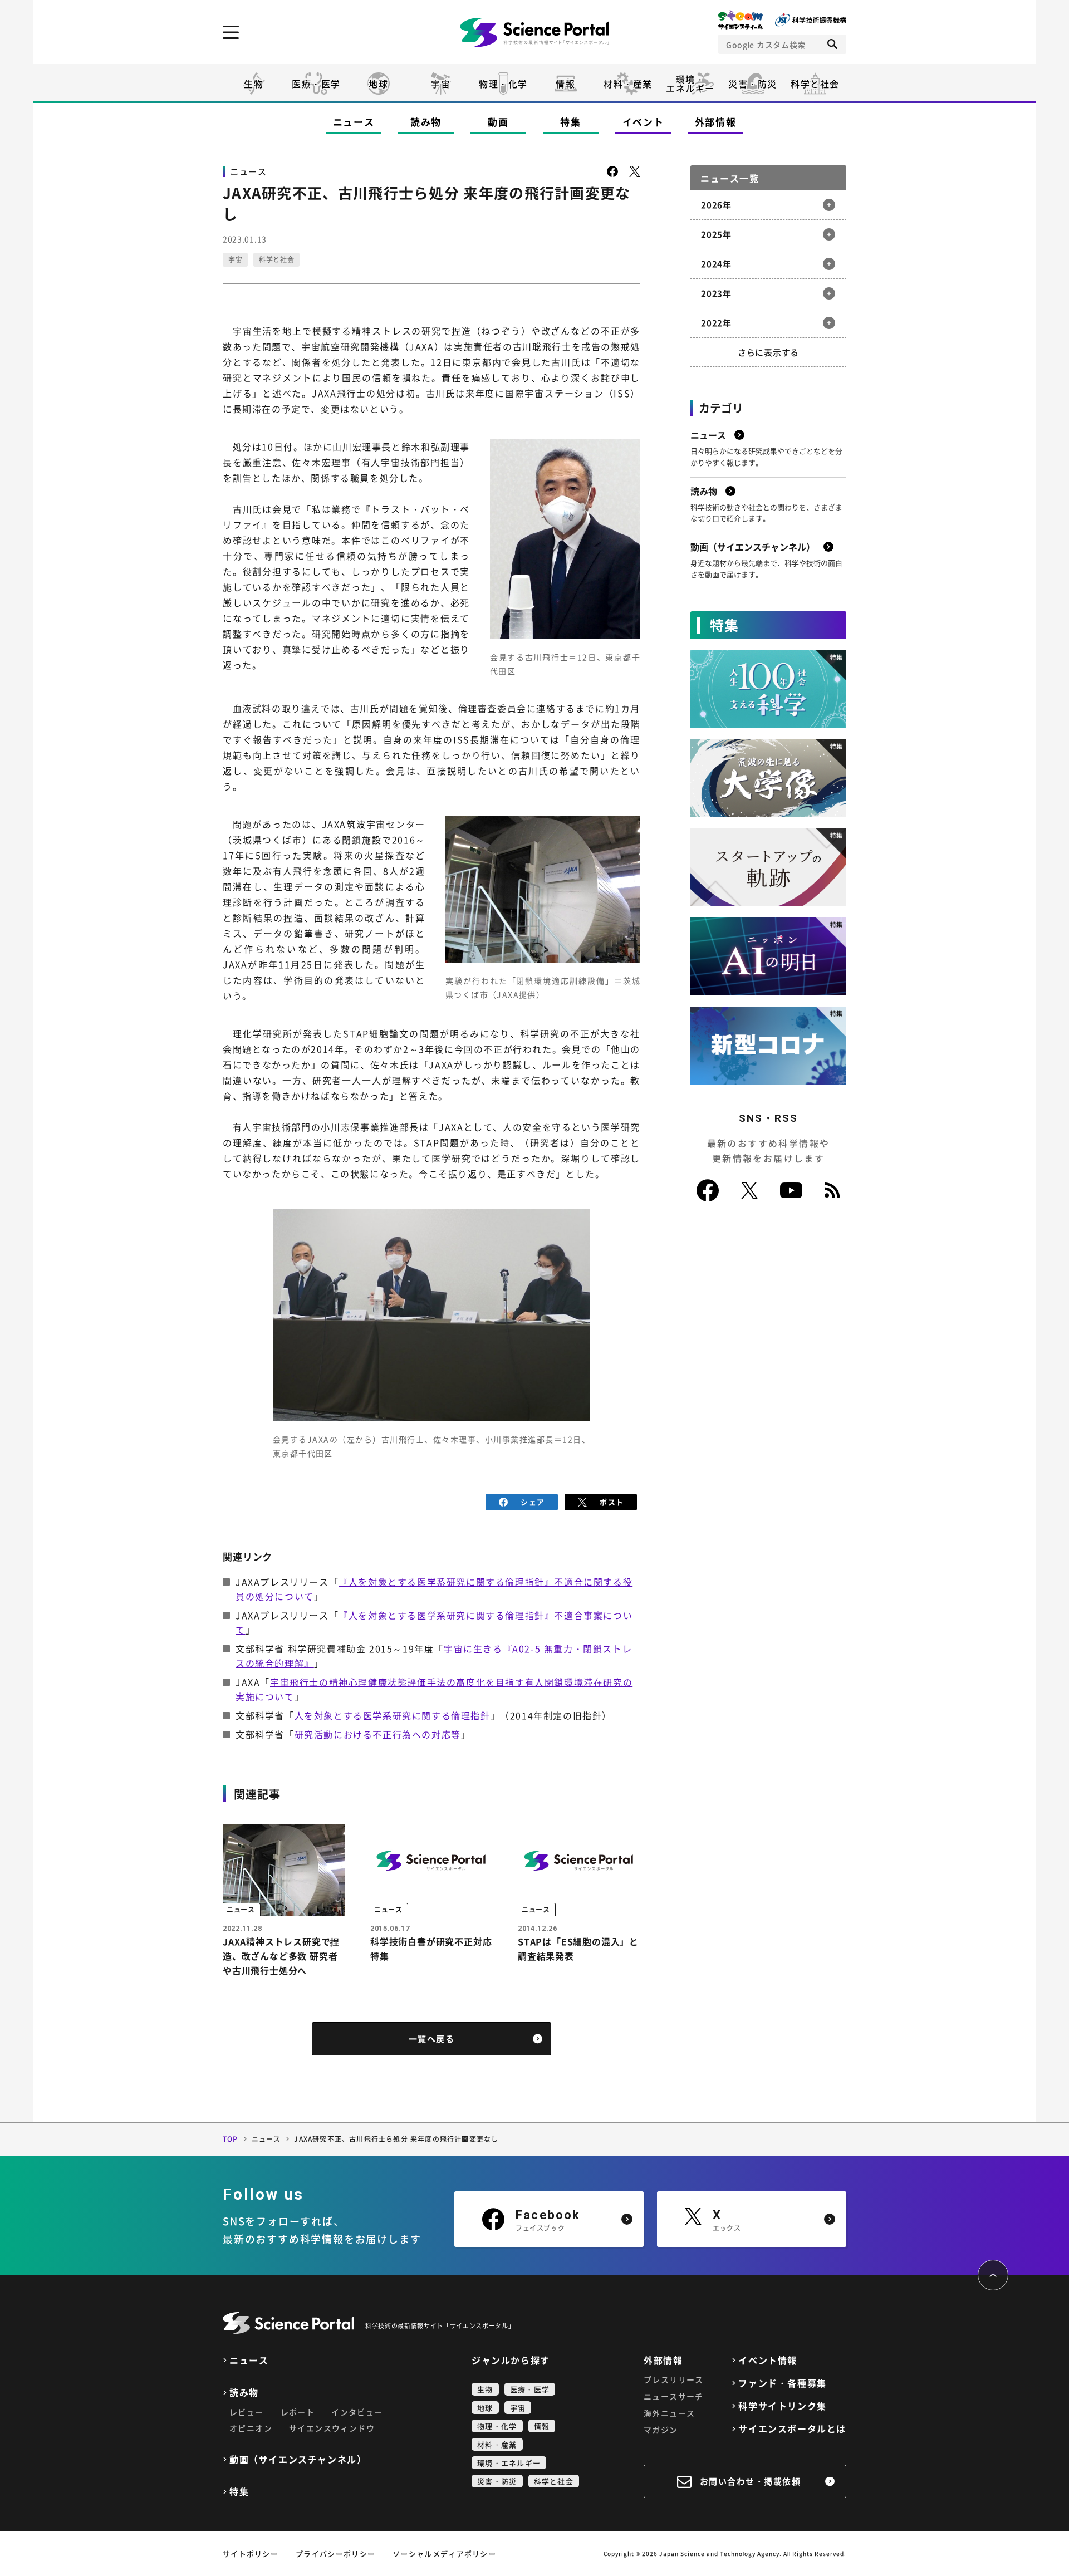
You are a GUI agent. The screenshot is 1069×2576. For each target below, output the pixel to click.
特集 (570, 122)
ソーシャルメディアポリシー (444, 2553)
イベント (643, 122)
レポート (298, 2412)
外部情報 (716, 122)
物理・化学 (503, 84)
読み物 (426, 122)
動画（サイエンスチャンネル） (298, 2459)
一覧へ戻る (432, 2039)
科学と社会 (815, 84)
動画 (498, 122)
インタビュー (357, 2412)
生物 (254, 84)
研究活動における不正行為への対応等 (378, 1734)
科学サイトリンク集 (782, 2406)
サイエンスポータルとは (792, 2429)
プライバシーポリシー (335, 2553)
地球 (378, 84)
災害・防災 (753, 84)
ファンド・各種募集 (782, 2383)
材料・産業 (628, 84)
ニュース (354, 122)
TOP (231, 2139)
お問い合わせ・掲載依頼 (751, 2481)
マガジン (661, 2430)
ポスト (612, 1502)
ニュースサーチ (674, 2396)
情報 (565, 84)
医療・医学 (316, 84)
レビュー (247, 2412)
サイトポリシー (251, 2553)
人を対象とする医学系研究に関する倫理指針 (393, 1715)
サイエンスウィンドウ (332, 2428)
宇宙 (441, 84)
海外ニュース (669, 2413)
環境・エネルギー (509, 2463)
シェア (533, 1502)
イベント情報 (768, 2360)
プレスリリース (674, 2379)
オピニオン (251, 2428)
